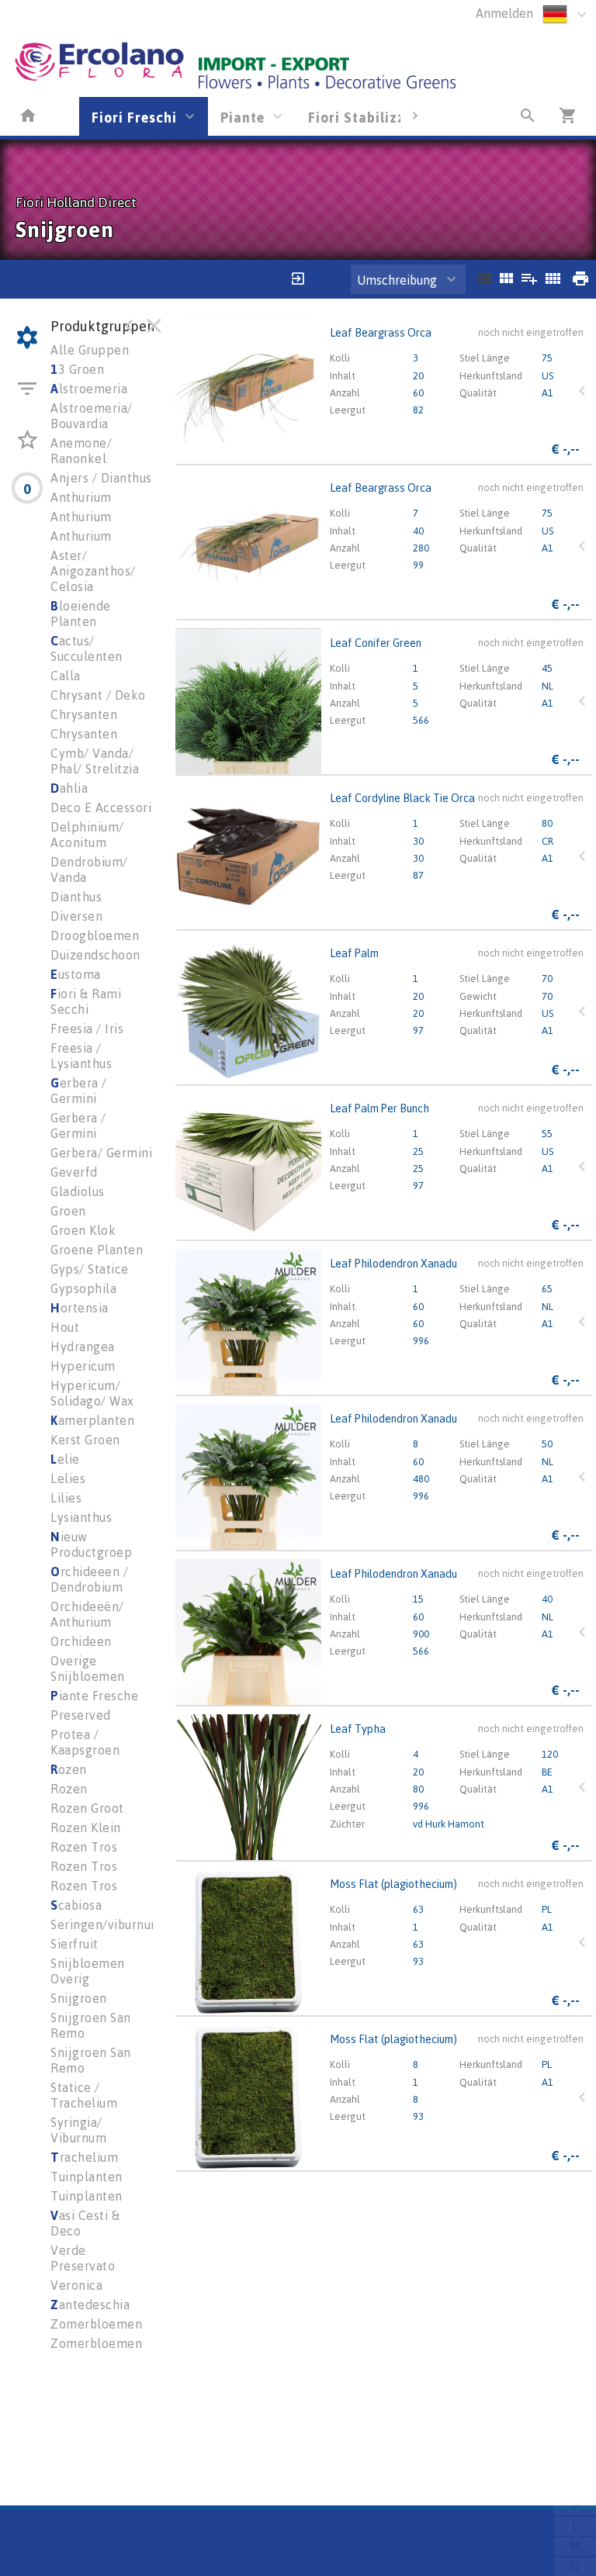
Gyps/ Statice (90, 1269)
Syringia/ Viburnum (78, 2130)
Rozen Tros (84, 1847)
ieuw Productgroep (91, 1544)
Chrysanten (84, 714)
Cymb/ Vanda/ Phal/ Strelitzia (95, 761)
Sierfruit (74, 1944)
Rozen (69, 1789)
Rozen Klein (86, 1827)
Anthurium (81, 497)
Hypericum (83, 1366)
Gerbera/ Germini (101, 1153)
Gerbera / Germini (78, 1125)
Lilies (66, 1498)
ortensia (80, 1308)
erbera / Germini (79, 1091)
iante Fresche (94, 1696)
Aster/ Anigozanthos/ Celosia (93, 571)
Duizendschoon (95, 955)
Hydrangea (83, 1347)
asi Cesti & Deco (85, 2223)
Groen (68, 1211)
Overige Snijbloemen (88, 1668)
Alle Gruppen (90, 350)
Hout (65, 1327)
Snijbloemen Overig (88, 1971)
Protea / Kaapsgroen (85, 1742)
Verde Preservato (83, 2258)
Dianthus (76, 897)
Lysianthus (81, 1517)
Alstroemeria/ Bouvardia (92, 416)
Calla (66, 676)
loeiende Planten (81, 614)
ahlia (69, 788)
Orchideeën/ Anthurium (87, 1614)
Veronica (76, 2285)
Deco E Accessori (101, 807)
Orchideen (81, 1641)
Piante (243, 117)
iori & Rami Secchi (86, 1001)
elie (65, 1459)
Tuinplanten (87, 2177)
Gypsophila (83, 1288)
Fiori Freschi (134, 117)
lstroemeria (89, 389)
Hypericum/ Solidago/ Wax (92, 1393)
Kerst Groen (85, 1440)
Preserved (81, 1715)
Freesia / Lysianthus (81, 1056)
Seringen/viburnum (106, 1924)
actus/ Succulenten (87, 648)
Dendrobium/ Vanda (89, 870)
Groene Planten (97, 1250)
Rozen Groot (87, 1808)
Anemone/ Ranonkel (81, 451)
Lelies (68, 1478)
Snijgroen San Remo (91, 2025)
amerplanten (92, 1420)
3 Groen (77, 369)
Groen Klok (83, 1230)
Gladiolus (78, 1191)
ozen (69, 1769)
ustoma (76, 974)
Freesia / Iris (87, 1029)
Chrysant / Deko (98, 695)
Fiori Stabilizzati (366, 117)
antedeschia (90, 2305)
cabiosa (76, 1905)
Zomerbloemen (96, 2324)
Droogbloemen (95, 935)
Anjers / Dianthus (101, 478)
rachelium (84, 2157)
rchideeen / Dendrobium (89, 1579)
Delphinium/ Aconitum (87, 835)
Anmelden (504, 13)
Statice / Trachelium (84, 2095)
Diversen (76, 916)
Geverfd (74, 1172)
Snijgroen (79, 1998)
